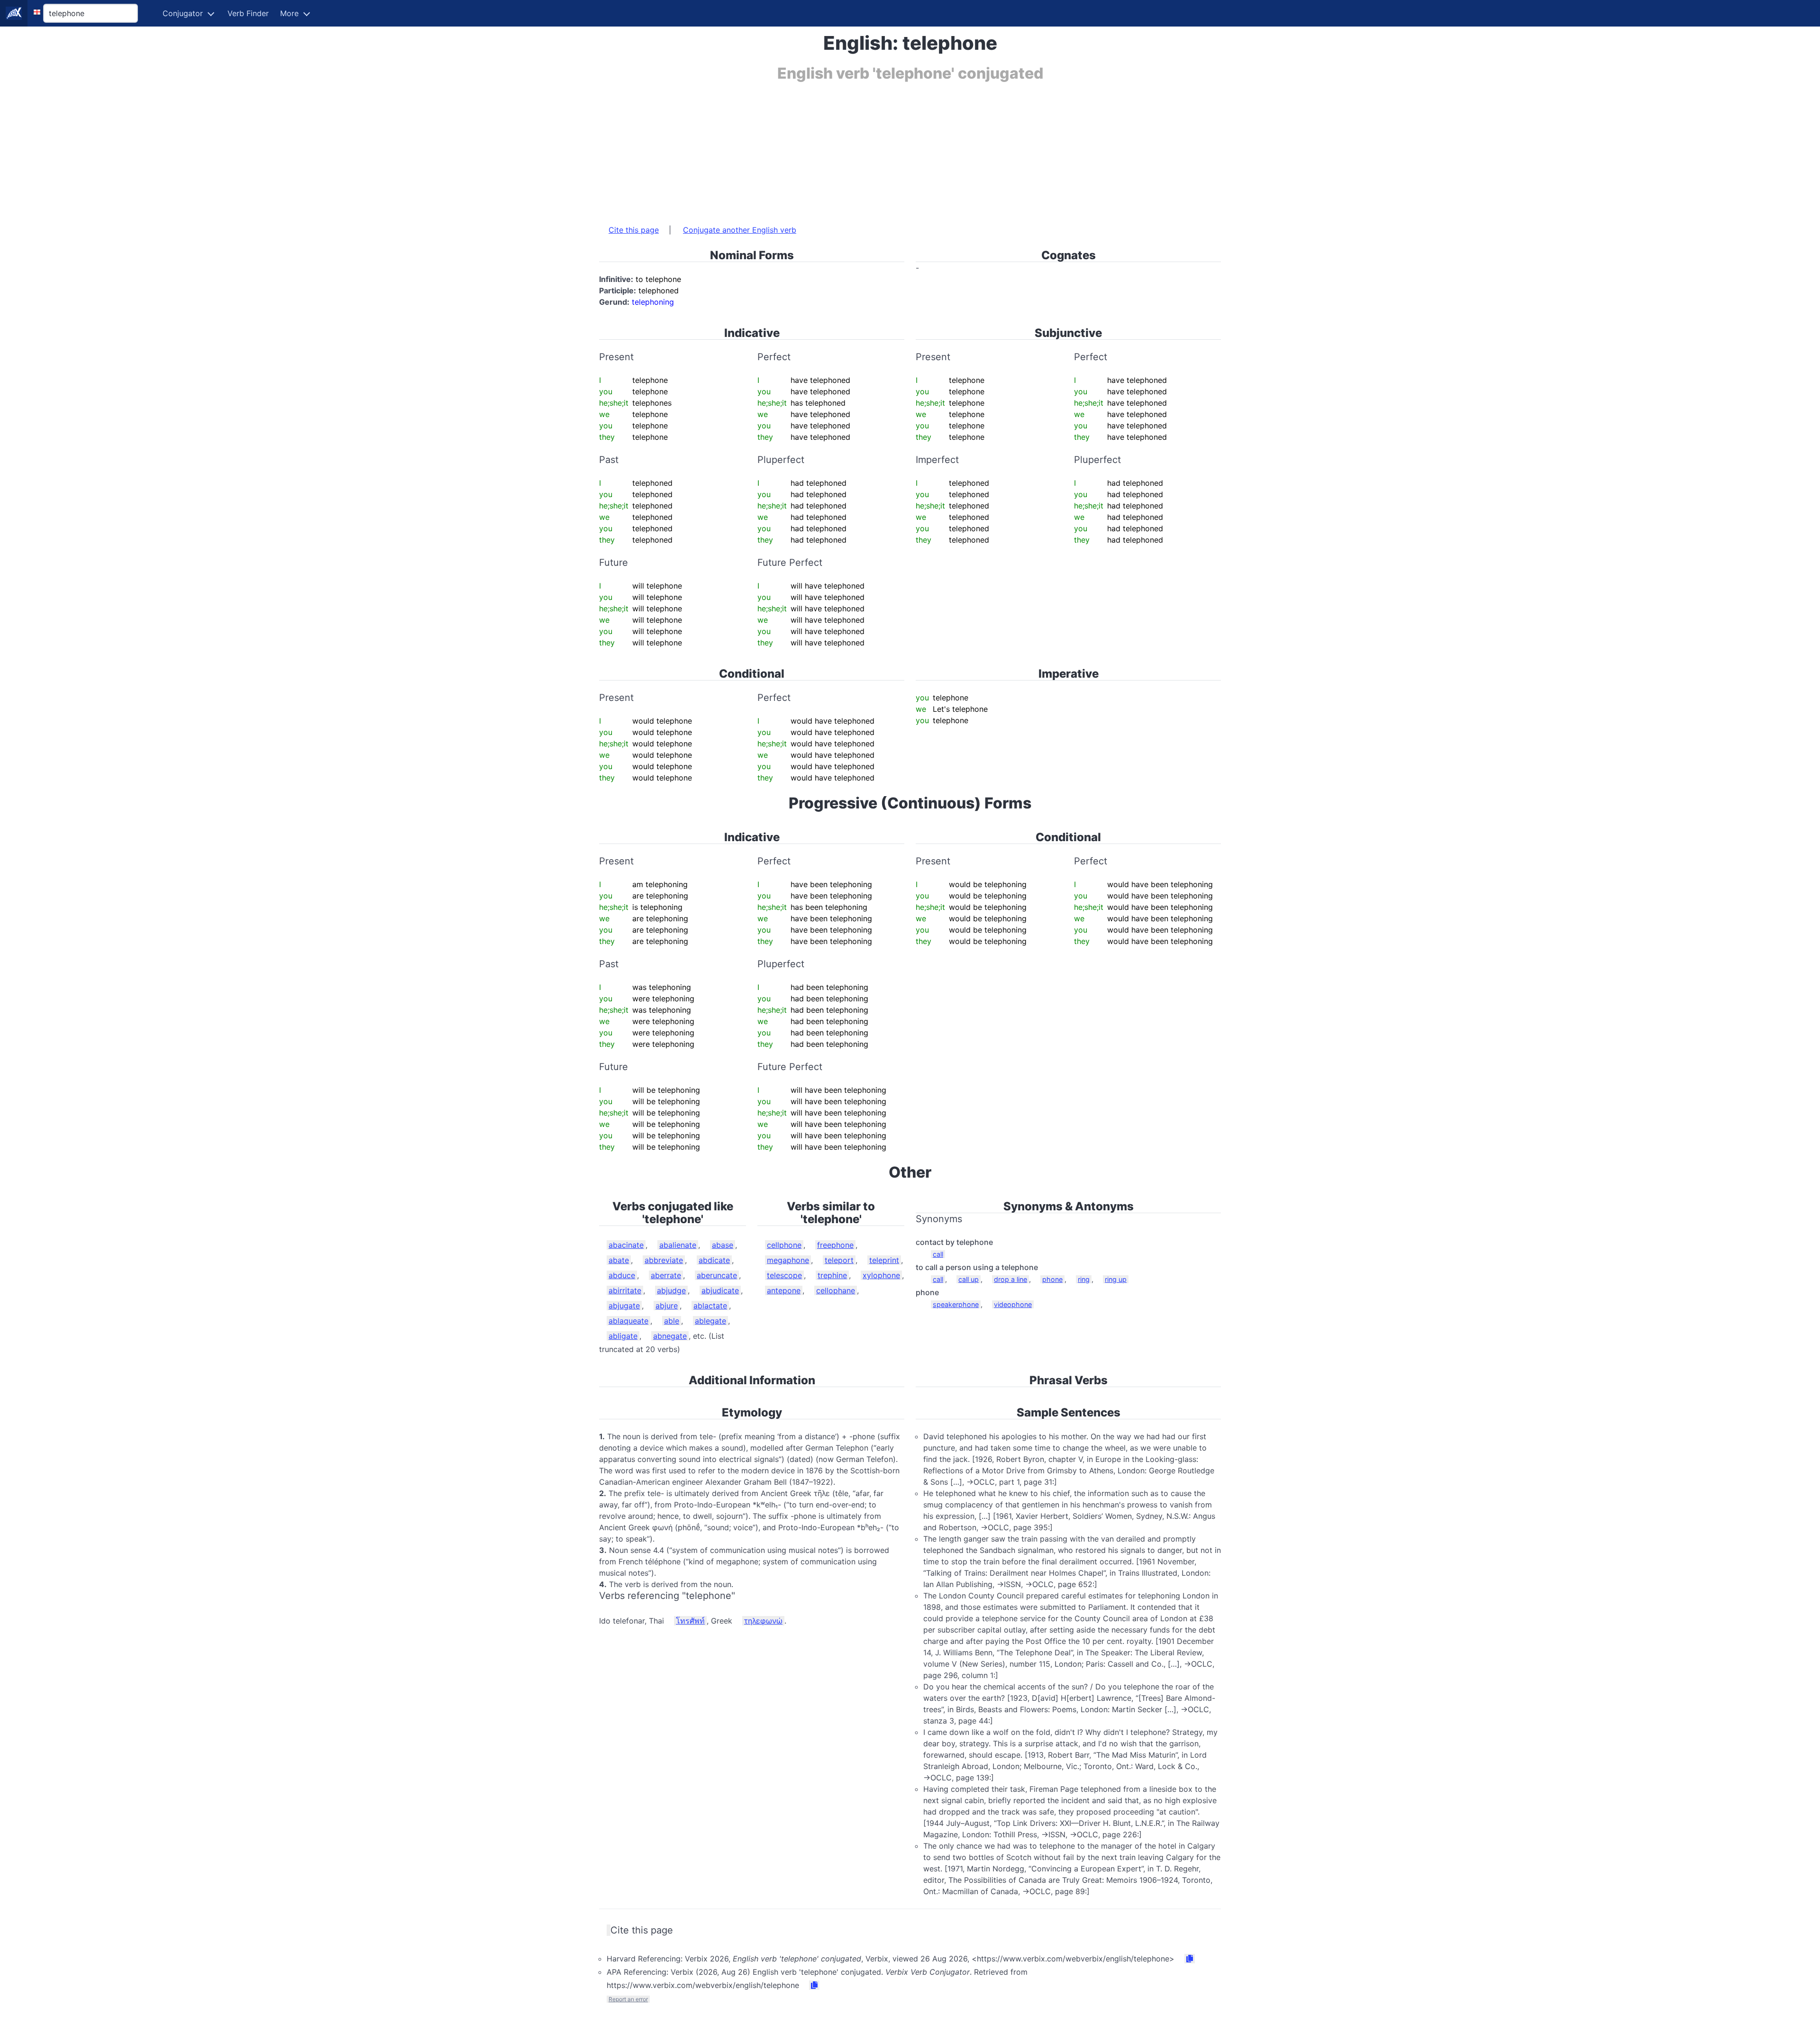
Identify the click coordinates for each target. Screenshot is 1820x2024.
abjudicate (720, 1290)
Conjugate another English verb (740, 230)
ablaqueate (628, 1321)
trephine (832, 1275)
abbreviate (664, 1260)
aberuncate (717, 1275)
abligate (623, 1336)
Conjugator (183, 13)
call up (969, 1279)
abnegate (670, 1336)
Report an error (628, 1999)
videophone (1013, 1304)
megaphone (788, 1260)
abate (619, 1260)
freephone (835, 1245)
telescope (784, 1275)
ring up (1116, 1279)
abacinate (626, 1245)
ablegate (710, 1321)
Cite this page (634, 230)
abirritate (625, 1290)
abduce (622, 1275)
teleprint (884, 1260)
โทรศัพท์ (690, 1621)
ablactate (710, 1306)
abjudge (671, 1290)
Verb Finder (248, 13)
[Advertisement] (883, 148)
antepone (784, 1290)
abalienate (678, 1245)
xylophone (881, 1275)
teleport (839, 1260)
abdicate (714, 1260)
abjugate (624, 1306)
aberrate (666, 1275)
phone (1052, 1279)
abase (723, 1245)
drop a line (1010, 1279)
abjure (667, 1306)
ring (1084, 1279)
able (672, 1321)
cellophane (836, 1290)
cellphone (784, 1245)
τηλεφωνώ (763, 1621)
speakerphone (956, 1304)
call (938, 1254)
